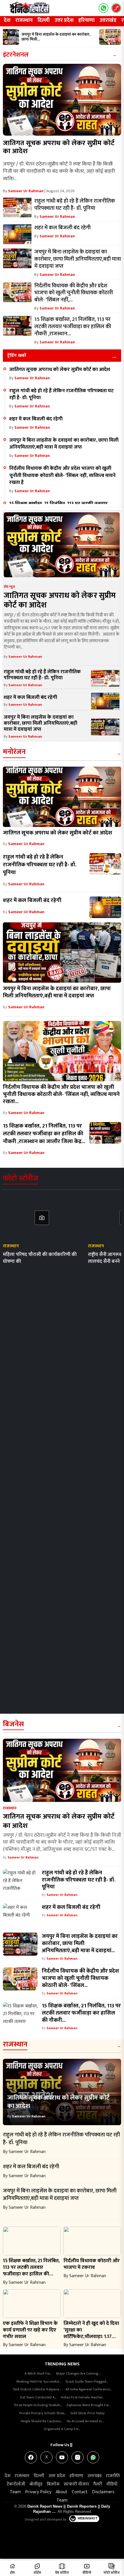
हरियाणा (87, 20)
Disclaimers (103, 2492)
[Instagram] (78, 2457)
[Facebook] (31, 2457)
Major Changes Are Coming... (78, 2373)
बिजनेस (13, 1724)
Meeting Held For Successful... (39, 2381)
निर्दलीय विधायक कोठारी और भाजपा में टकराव (92, 2264)
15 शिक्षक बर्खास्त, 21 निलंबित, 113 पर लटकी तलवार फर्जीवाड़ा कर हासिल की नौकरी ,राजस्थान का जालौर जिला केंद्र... (44, 1134)
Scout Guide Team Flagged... (87, 2381)
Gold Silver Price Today (88, 2413)
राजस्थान (24, 20)
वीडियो (112, 2484)
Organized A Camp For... (62, 2429)
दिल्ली (44, 20)
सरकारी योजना (76, 2484)
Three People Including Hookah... (38, 2405)
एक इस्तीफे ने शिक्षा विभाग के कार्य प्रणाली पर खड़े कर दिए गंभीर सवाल (30, 2330)
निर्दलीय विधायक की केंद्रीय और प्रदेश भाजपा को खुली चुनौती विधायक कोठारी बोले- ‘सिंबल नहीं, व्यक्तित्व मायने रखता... (61, 1094)
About (62, 2492)
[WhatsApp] (93, 2457)
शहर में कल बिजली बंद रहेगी (36, 419)
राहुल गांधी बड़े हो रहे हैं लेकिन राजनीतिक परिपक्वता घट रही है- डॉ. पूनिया (61, 394)
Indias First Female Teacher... (82, 2397)
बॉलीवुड (36, 2484)
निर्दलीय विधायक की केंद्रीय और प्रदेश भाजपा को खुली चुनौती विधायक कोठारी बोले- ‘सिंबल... (80, 1978)
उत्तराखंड (108, 20)
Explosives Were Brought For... (89, 2405)
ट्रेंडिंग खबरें (17, 356)
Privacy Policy (38, 2492)
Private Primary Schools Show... (43, 2413)
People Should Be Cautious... (41, 2421)
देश (7, 20)
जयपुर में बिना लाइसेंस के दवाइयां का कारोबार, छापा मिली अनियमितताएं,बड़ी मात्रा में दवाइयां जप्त (64, 444)
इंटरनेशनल (16, 55)
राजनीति (113, 2476)
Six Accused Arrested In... (85, 2421)
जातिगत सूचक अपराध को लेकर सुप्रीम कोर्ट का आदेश (59, 147)
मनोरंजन (14, 752)
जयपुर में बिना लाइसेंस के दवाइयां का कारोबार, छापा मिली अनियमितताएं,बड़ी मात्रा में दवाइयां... (80, 1943)
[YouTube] (62, 2457)
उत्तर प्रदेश (64, 20)
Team (15, 2492)
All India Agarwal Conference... (89, 2389)
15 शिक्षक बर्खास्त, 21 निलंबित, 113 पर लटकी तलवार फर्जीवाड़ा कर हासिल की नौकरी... (81, 2013)
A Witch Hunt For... (38, 2373)
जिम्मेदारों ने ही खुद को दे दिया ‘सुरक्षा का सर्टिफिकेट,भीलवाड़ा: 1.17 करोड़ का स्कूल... (91, 2333)
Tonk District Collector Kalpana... (37, 2389)
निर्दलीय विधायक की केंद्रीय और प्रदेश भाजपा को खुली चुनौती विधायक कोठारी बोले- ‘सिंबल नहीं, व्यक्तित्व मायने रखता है (62, 475)
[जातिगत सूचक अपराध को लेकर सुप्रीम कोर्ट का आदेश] (62, 100)
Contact (80, 2492)
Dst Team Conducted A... (38, 2397)
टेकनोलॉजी (16, 2484)
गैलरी (98, 2484)
